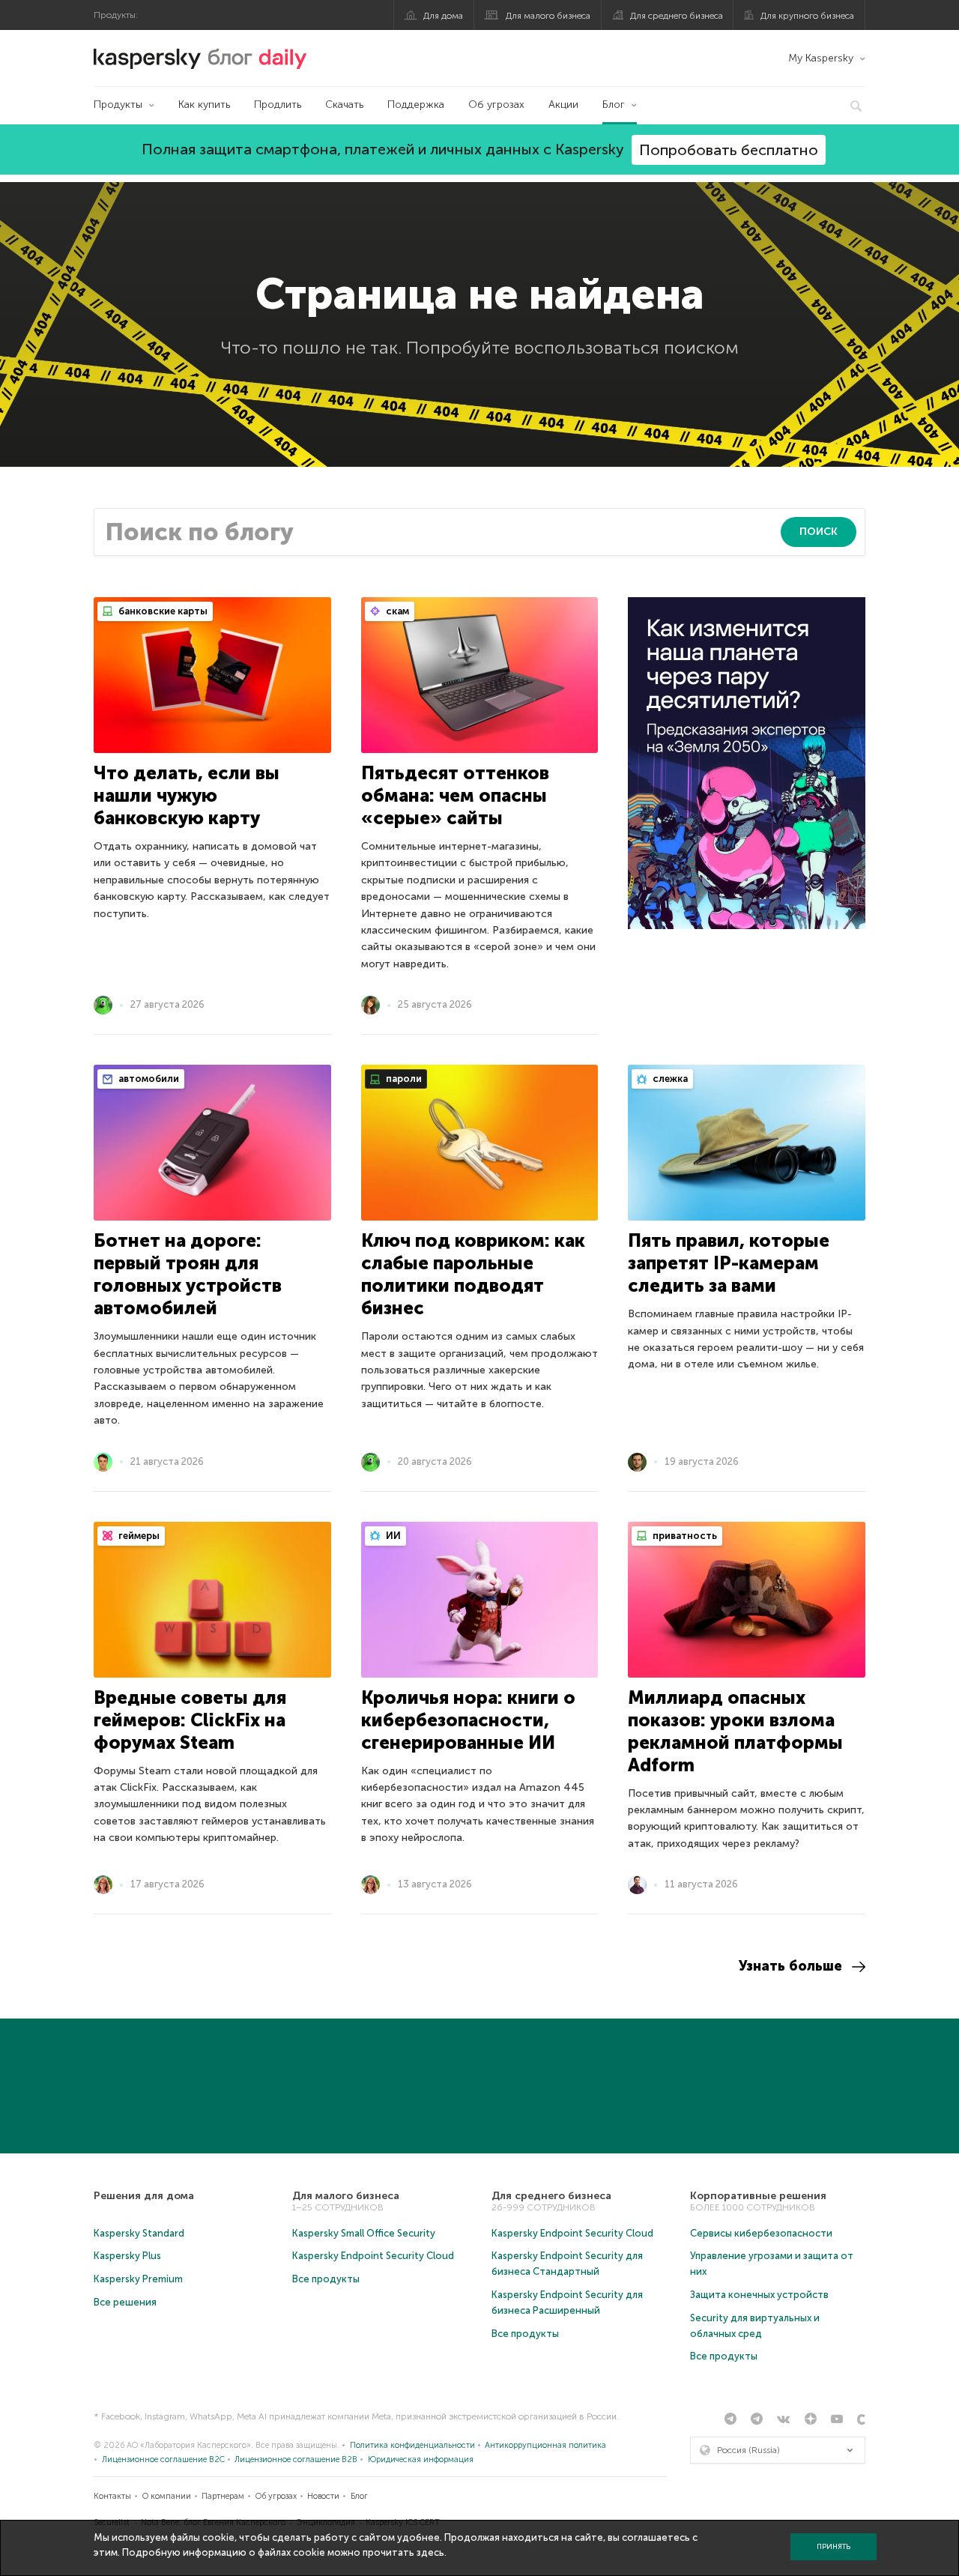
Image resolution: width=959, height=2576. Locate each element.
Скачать (344, 105)
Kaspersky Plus (127, 2256)
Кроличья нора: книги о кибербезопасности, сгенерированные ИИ (468, 1720)
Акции (563, 105)
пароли (403, 1079)
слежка (669, 1079)
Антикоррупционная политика (545, 2445)
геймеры (138, 1536)
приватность (684, 1536)
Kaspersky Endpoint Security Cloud (373, 2256)
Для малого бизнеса (548, 16)
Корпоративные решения (758, 2196)
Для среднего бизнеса (677, 16)
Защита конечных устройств (759, 2295)
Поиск (819, 532)
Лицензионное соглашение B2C (163, 2459)
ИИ (392, 1536)
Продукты (118, 105)
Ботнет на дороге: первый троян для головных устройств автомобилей (188, 1274)
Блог (614, 105)
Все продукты (326, 2279)
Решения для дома (144, 2196)
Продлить (278, 105)
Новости (323, 2496)
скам (396, 611)
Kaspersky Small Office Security (364, 2233)
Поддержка (416, 105)
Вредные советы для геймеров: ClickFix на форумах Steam (190, 1720)
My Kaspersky (821, 58)
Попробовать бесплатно (729, 150)
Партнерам (223, 2496)
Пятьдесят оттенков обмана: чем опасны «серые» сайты (455, 795)
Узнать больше (790, 1966)
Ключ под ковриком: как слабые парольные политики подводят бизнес (473, 1274)
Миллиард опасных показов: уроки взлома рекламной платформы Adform (735, 1731)
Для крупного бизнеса (807, 16)
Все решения (125, 2302)
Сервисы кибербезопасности (761, 2233)
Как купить (204, 105)
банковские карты (162, 611)
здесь (430, 2552)
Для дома (443, 16)
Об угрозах (496, 105)
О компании (167, 2496)
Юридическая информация (421, 2459)
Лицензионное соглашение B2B (296, 2459)
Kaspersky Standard (139, 2233)
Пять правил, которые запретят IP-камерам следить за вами (729, 1263)
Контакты (112, 2496)
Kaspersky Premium (138, 2279)
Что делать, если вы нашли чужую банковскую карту (187, 795)
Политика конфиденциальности (412, 2445)
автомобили (148, 1079)
